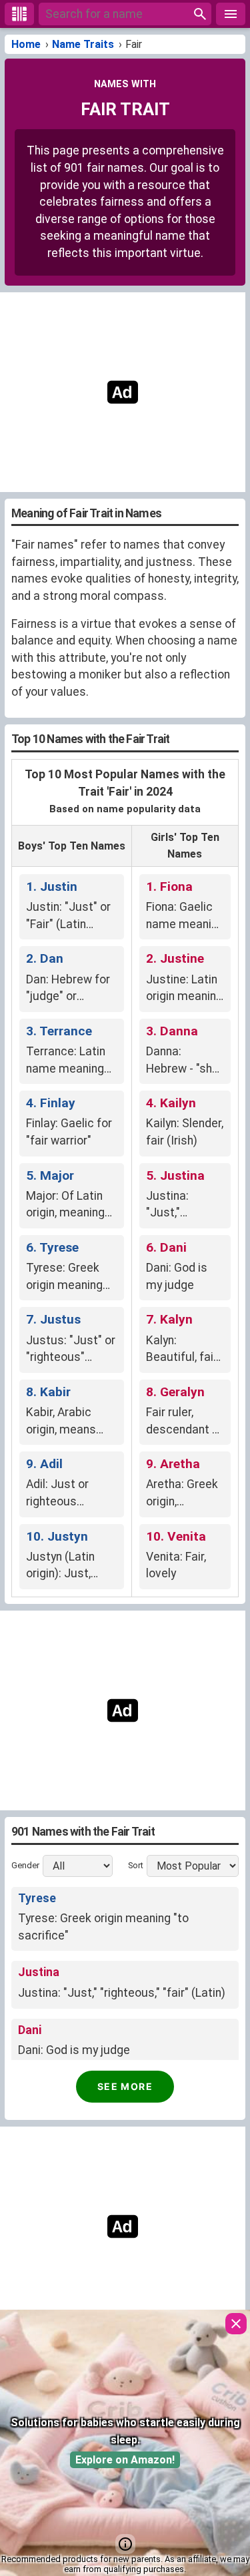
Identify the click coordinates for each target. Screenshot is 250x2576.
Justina (39, 1972)
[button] (125, 2544)
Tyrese (37, 1898)
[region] (120, 392)
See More (125, 2086)
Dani (30, 2030)
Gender (25, 1866)
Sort (136, 1866)
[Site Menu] (231, 14)
